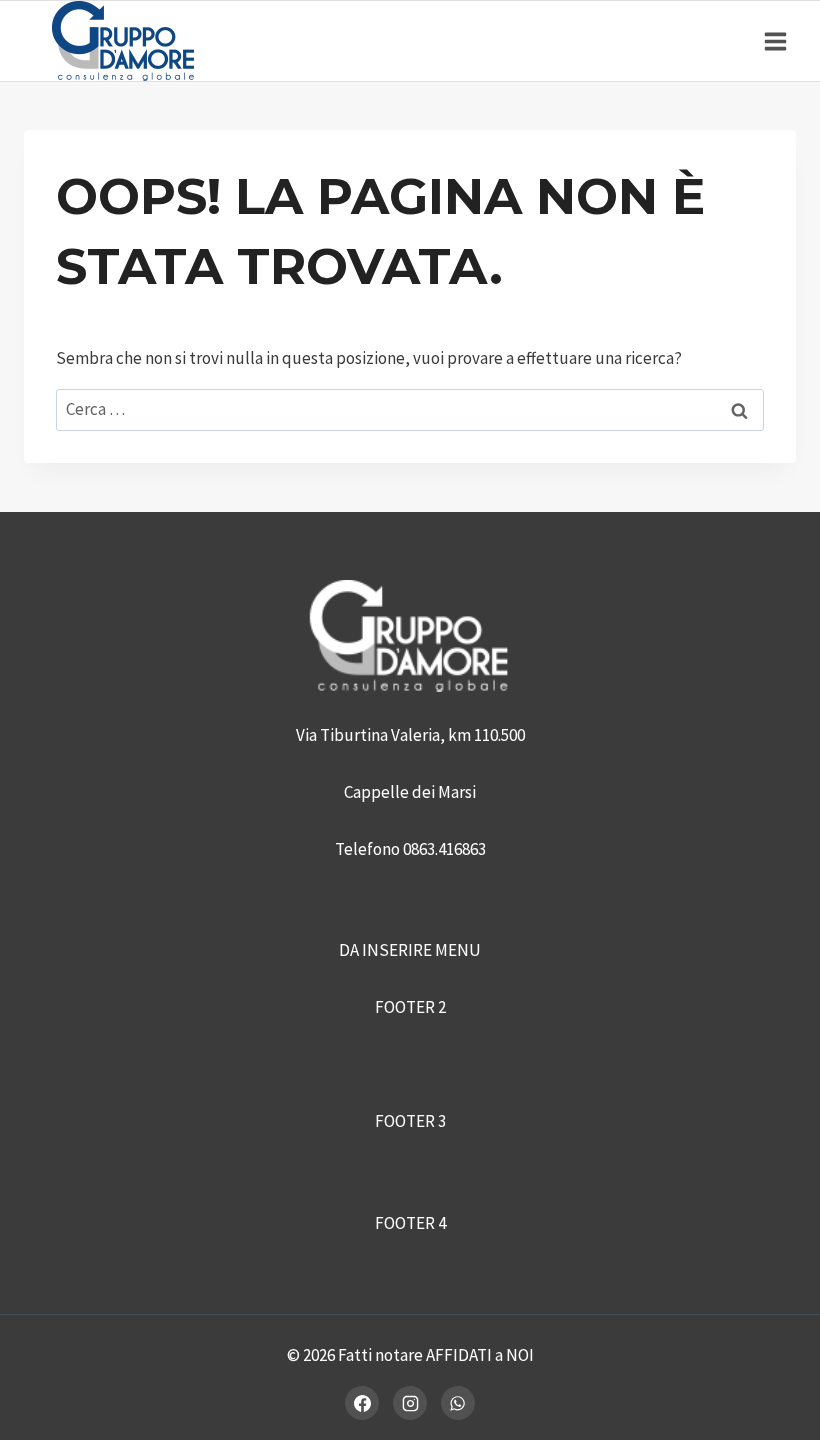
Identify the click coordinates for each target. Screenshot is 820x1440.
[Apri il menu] (775, 41)
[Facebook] (362, 1403)
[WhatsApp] (458, 1403)
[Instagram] (410, 1403)
